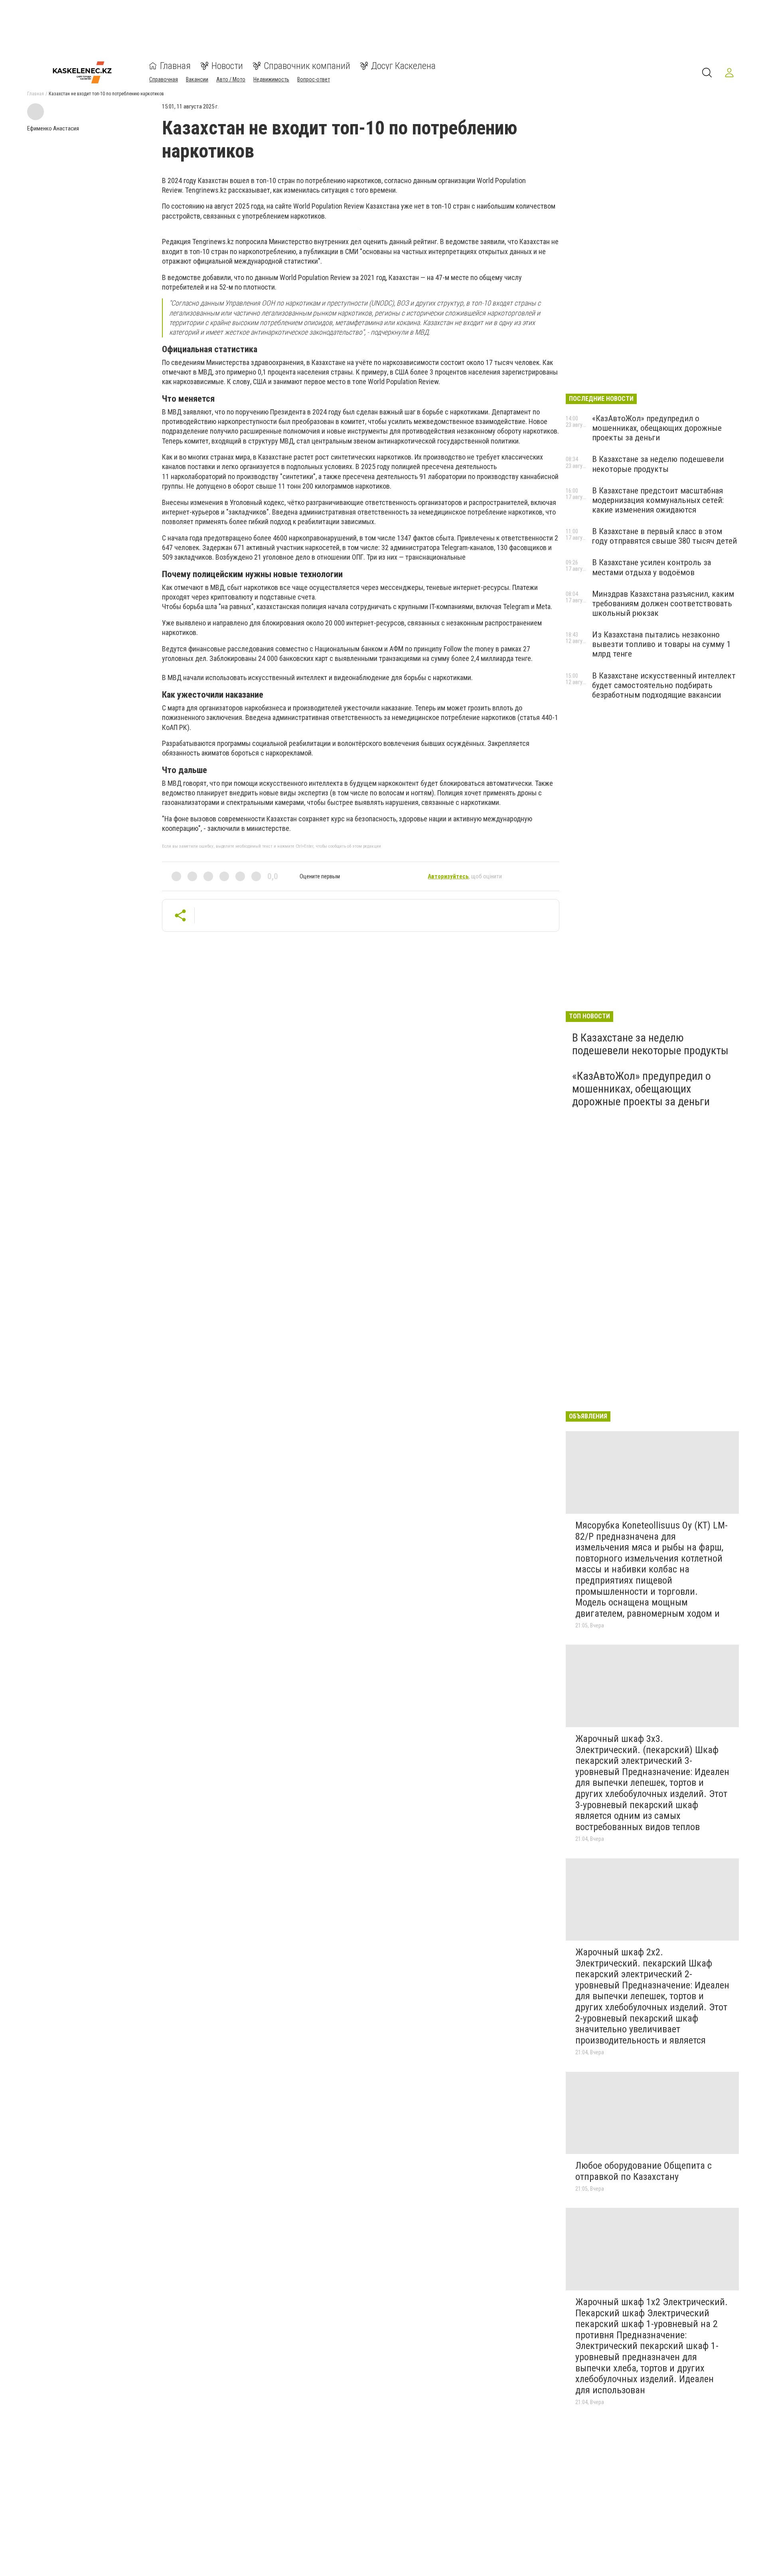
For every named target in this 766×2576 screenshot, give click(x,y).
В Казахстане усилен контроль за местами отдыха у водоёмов (651, 567)
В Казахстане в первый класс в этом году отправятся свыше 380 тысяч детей (664, 536)
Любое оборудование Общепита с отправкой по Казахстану (644, 2171)
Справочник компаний (307, 66)
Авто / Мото (231, 79)
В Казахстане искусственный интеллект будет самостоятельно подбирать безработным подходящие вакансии (664, 685)
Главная (175, 66)
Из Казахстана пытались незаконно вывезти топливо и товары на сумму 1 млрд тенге (661, 644)
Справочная (164, 79)
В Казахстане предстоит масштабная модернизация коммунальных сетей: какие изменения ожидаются (658, 500)
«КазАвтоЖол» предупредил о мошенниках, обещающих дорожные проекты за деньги (657, 428)
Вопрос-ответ (314, 79)
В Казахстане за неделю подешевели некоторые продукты (658, 464)
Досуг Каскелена (403, 66)
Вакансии (197, 79)
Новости (227, 66)
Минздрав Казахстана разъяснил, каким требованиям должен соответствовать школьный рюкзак (663, 604)
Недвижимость (271, 79)
